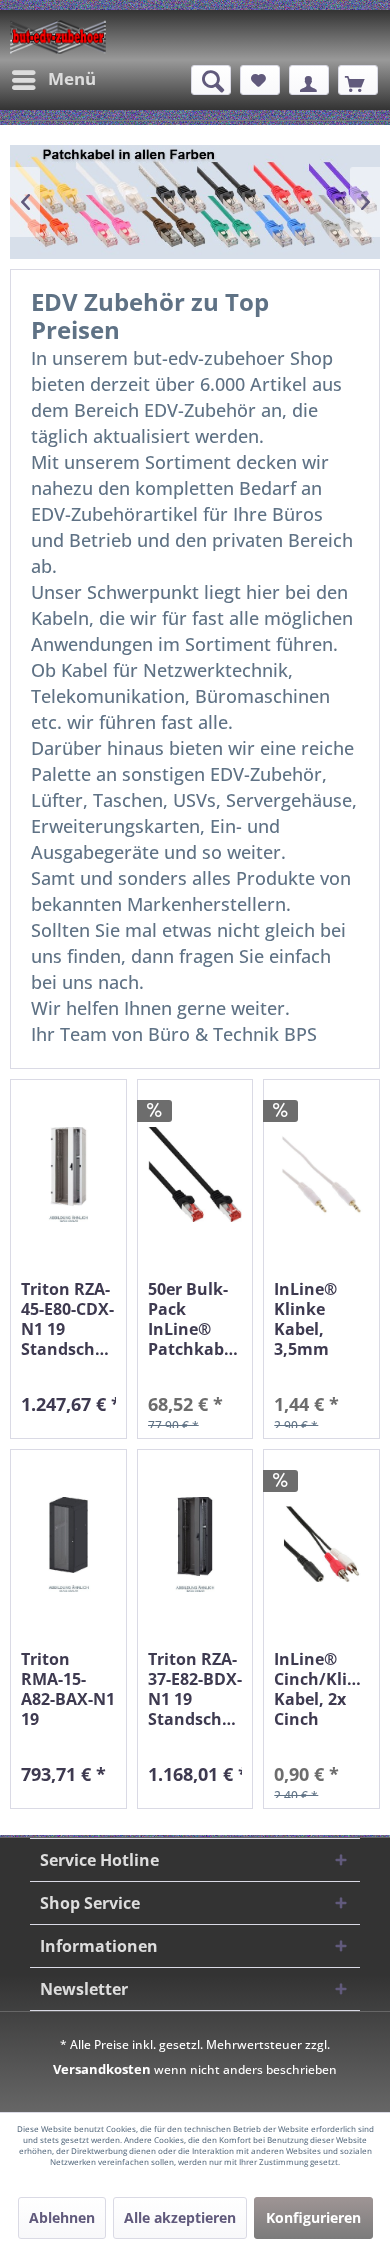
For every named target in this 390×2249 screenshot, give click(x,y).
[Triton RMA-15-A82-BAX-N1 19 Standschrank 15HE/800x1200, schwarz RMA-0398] (68, 1544)
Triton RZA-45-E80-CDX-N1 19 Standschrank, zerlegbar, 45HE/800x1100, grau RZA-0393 (68, 1319)
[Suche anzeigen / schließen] (211, 80)
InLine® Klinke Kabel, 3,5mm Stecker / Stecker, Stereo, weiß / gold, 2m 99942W (320, 1319)
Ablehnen (62, 2217)
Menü (72, 78)
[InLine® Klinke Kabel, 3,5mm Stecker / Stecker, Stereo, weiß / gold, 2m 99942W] (321, 1174)
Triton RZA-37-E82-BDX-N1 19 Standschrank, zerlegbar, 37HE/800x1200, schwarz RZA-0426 (195, 1689)
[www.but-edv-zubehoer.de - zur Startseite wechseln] (58, 37)
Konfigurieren (313, 2217)
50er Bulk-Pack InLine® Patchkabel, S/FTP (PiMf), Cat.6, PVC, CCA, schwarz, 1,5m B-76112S (195, 1319)
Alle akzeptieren (180, 2217)
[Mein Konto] (309, 80)
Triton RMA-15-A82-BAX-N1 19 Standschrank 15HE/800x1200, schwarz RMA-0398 (68, 1689)
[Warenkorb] (358, 80)
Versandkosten (102, 2069)
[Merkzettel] (260, 80)
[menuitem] (53, 80)
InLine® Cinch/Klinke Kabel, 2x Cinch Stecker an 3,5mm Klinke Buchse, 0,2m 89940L (321, 1689)
